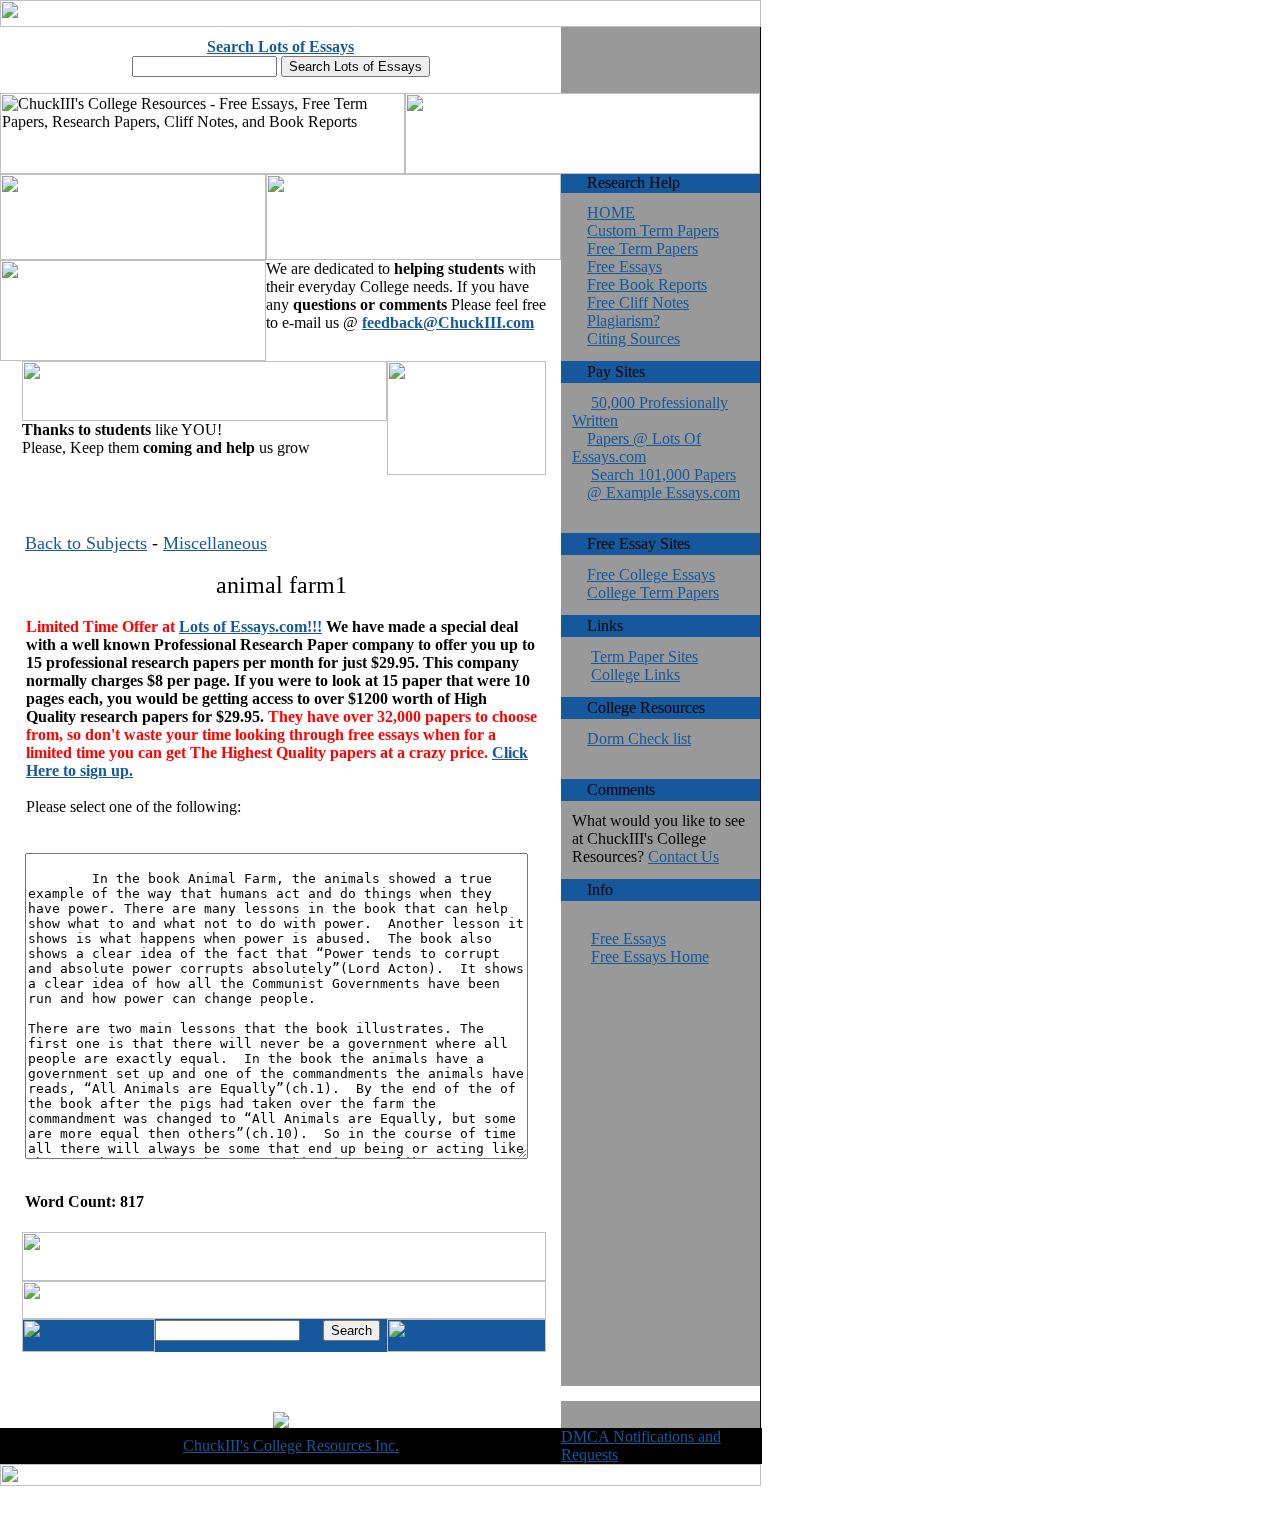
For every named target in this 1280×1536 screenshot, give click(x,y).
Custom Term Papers (653, 230)
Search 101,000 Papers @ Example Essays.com (663, 483)
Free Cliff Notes (638, 302)
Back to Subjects (86, 543)
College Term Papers (653, 592)
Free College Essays (651, 574)
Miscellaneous (215, 543)
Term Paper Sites (644, 656)
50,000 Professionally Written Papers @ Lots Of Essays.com (650, 429)
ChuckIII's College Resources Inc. (291, 1445)
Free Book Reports (647, 284)
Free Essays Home (650, 956)
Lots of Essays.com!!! (250, 626)
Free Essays (624, 266)
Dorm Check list (639, 738)
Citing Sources (633, 338)
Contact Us (683, 856)
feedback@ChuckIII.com (448, 322)
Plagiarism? (623, 320)
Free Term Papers (642, 248)
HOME (611, 212)
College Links (635, 674)
